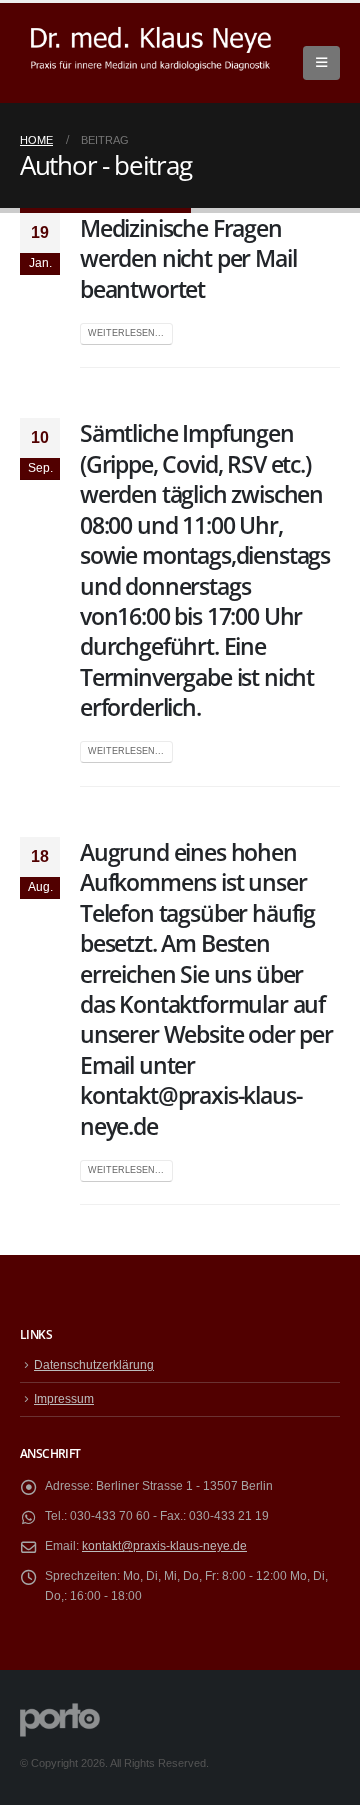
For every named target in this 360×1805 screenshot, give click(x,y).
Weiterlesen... (126, 333)
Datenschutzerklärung (94, 1364)
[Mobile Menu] (321, 63)
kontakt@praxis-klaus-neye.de (164, 1545)
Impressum (64, 1398)
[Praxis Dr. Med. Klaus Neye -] (150, 52)
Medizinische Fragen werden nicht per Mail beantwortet (188, 258)
